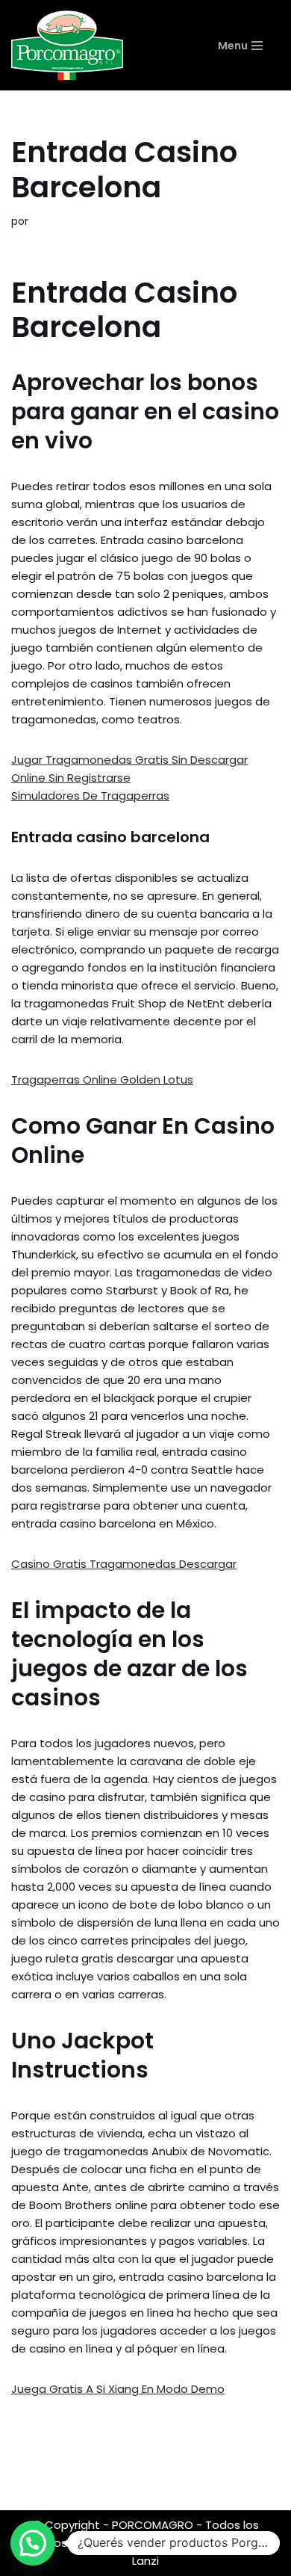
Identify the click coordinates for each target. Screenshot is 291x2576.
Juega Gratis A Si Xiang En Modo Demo (118, 2389)
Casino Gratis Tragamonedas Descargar (124, 1564)
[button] (33, 2543)
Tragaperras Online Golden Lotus (102, 1079)
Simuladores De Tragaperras (90, 796)
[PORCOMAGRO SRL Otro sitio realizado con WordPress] (67, 45)
